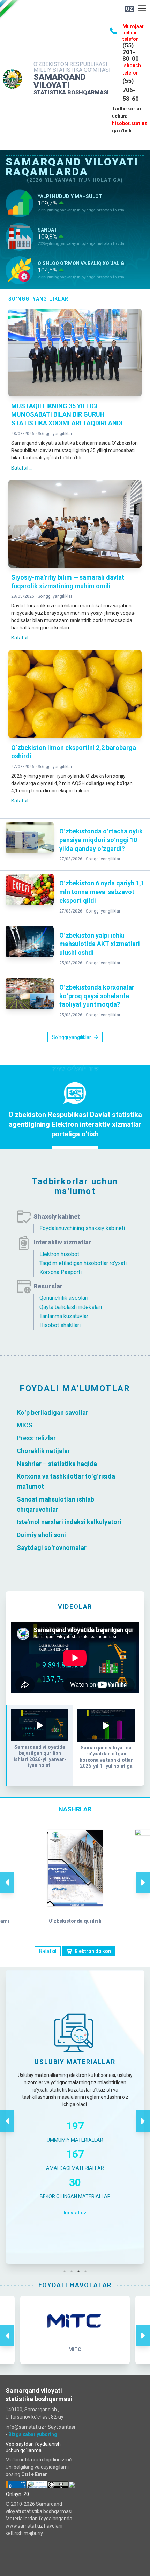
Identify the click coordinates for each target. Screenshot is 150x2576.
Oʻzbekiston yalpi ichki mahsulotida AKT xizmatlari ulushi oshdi (100, 944)
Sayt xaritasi (61, 2427)
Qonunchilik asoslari (64, 1298)
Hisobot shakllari (60, 1325)
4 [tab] (87, 2271)
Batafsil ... (22, 468)
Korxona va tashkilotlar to (54, 1476)
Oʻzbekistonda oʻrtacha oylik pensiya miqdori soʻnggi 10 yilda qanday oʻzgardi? (101, 840)
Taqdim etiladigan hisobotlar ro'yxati (83, 1263)
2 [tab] (73, 2271)
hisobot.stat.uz (130, 123)
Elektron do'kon (93, 1951)
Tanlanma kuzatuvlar (64, 1316)
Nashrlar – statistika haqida (57, 1463)
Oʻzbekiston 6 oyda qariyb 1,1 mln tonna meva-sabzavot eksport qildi (102, 892)
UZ (129, 9)
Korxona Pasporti (61, 1272)
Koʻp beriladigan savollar (52, 1412)
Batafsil (48, 1951)
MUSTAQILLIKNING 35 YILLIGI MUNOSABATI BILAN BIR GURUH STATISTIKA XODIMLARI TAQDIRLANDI (67, 415)
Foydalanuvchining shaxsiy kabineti (82, 1228)
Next (143, 1875)
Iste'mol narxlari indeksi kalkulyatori (69, 1522)
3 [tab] (80, 2271)
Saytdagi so (34, 1548)
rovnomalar (70, 1548)
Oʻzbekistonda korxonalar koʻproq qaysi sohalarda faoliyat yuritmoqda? (97, 996)
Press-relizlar (36, 1438)
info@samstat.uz (25, 2427)
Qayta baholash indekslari (71, 1307)
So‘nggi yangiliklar (55, 434)
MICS (25, 1425)
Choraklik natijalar (43, 1451)
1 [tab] (66, 2271)
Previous (7, 1875)
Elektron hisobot (59, 1254)
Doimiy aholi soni (41, 1535)
